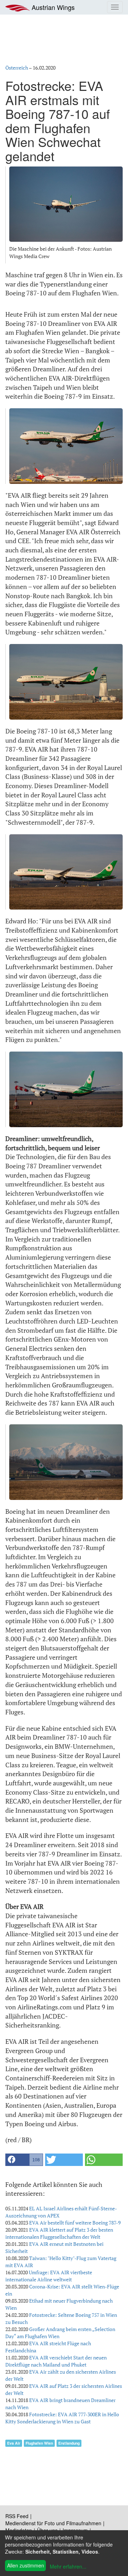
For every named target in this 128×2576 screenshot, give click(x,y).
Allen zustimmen (26, 2565)
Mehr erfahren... (68, 2566)
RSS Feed (17, 2516)
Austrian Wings (52, 7)
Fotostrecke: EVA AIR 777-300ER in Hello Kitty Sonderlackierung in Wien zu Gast (62, 2418)
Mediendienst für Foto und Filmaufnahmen (53, 2523)
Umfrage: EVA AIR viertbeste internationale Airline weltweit (49, 2276)
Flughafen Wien (39, 2443)
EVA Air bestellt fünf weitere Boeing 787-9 (75, 2223)
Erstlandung (69, 2443)
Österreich (17, 68)
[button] (24, 2160)
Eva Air (14, 2443)
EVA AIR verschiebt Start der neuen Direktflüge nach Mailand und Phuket (56, 2361)
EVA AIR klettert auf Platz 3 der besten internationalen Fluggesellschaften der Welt (59, 2233)
